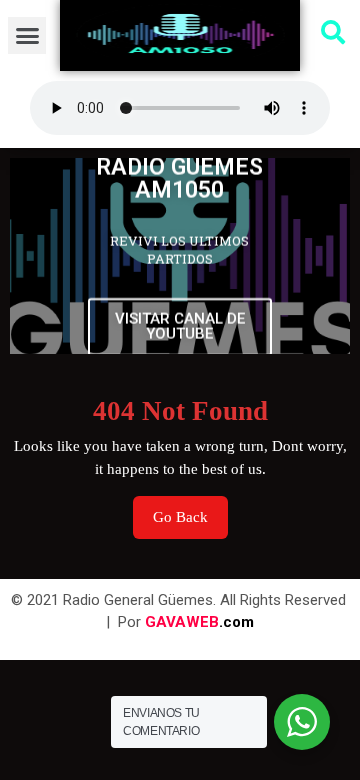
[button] (27, 36)
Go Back (190, 510)
